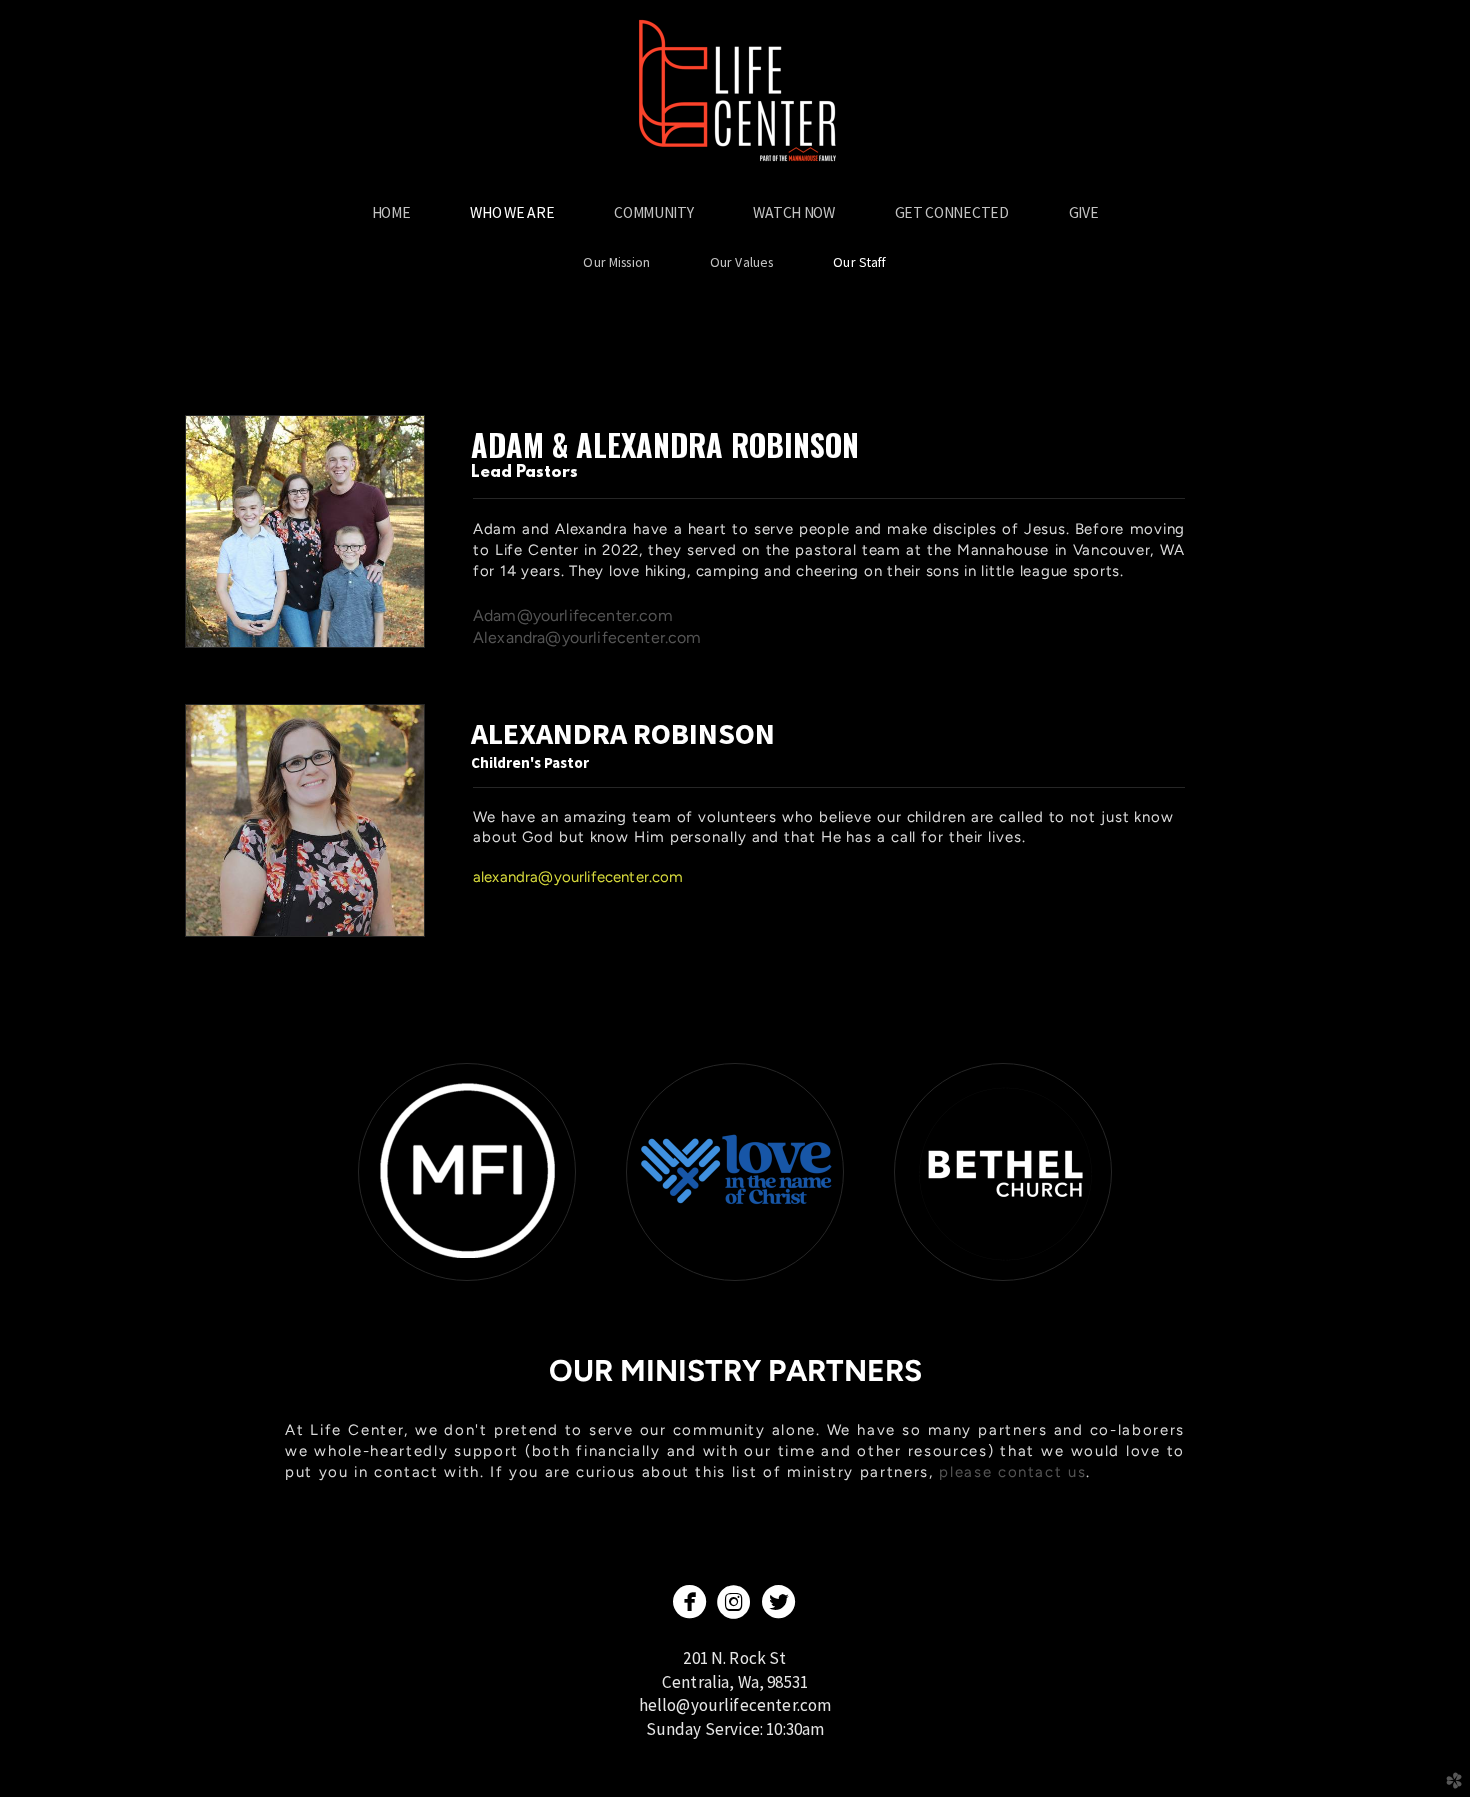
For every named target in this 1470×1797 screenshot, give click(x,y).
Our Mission (616, 262)
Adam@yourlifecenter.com (573, 615)
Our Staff (859, 262)
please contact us (1012, 1472)
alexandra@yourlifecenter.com (578, 877)
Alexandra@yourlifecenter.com (587, 637)
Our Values (741, 262)
